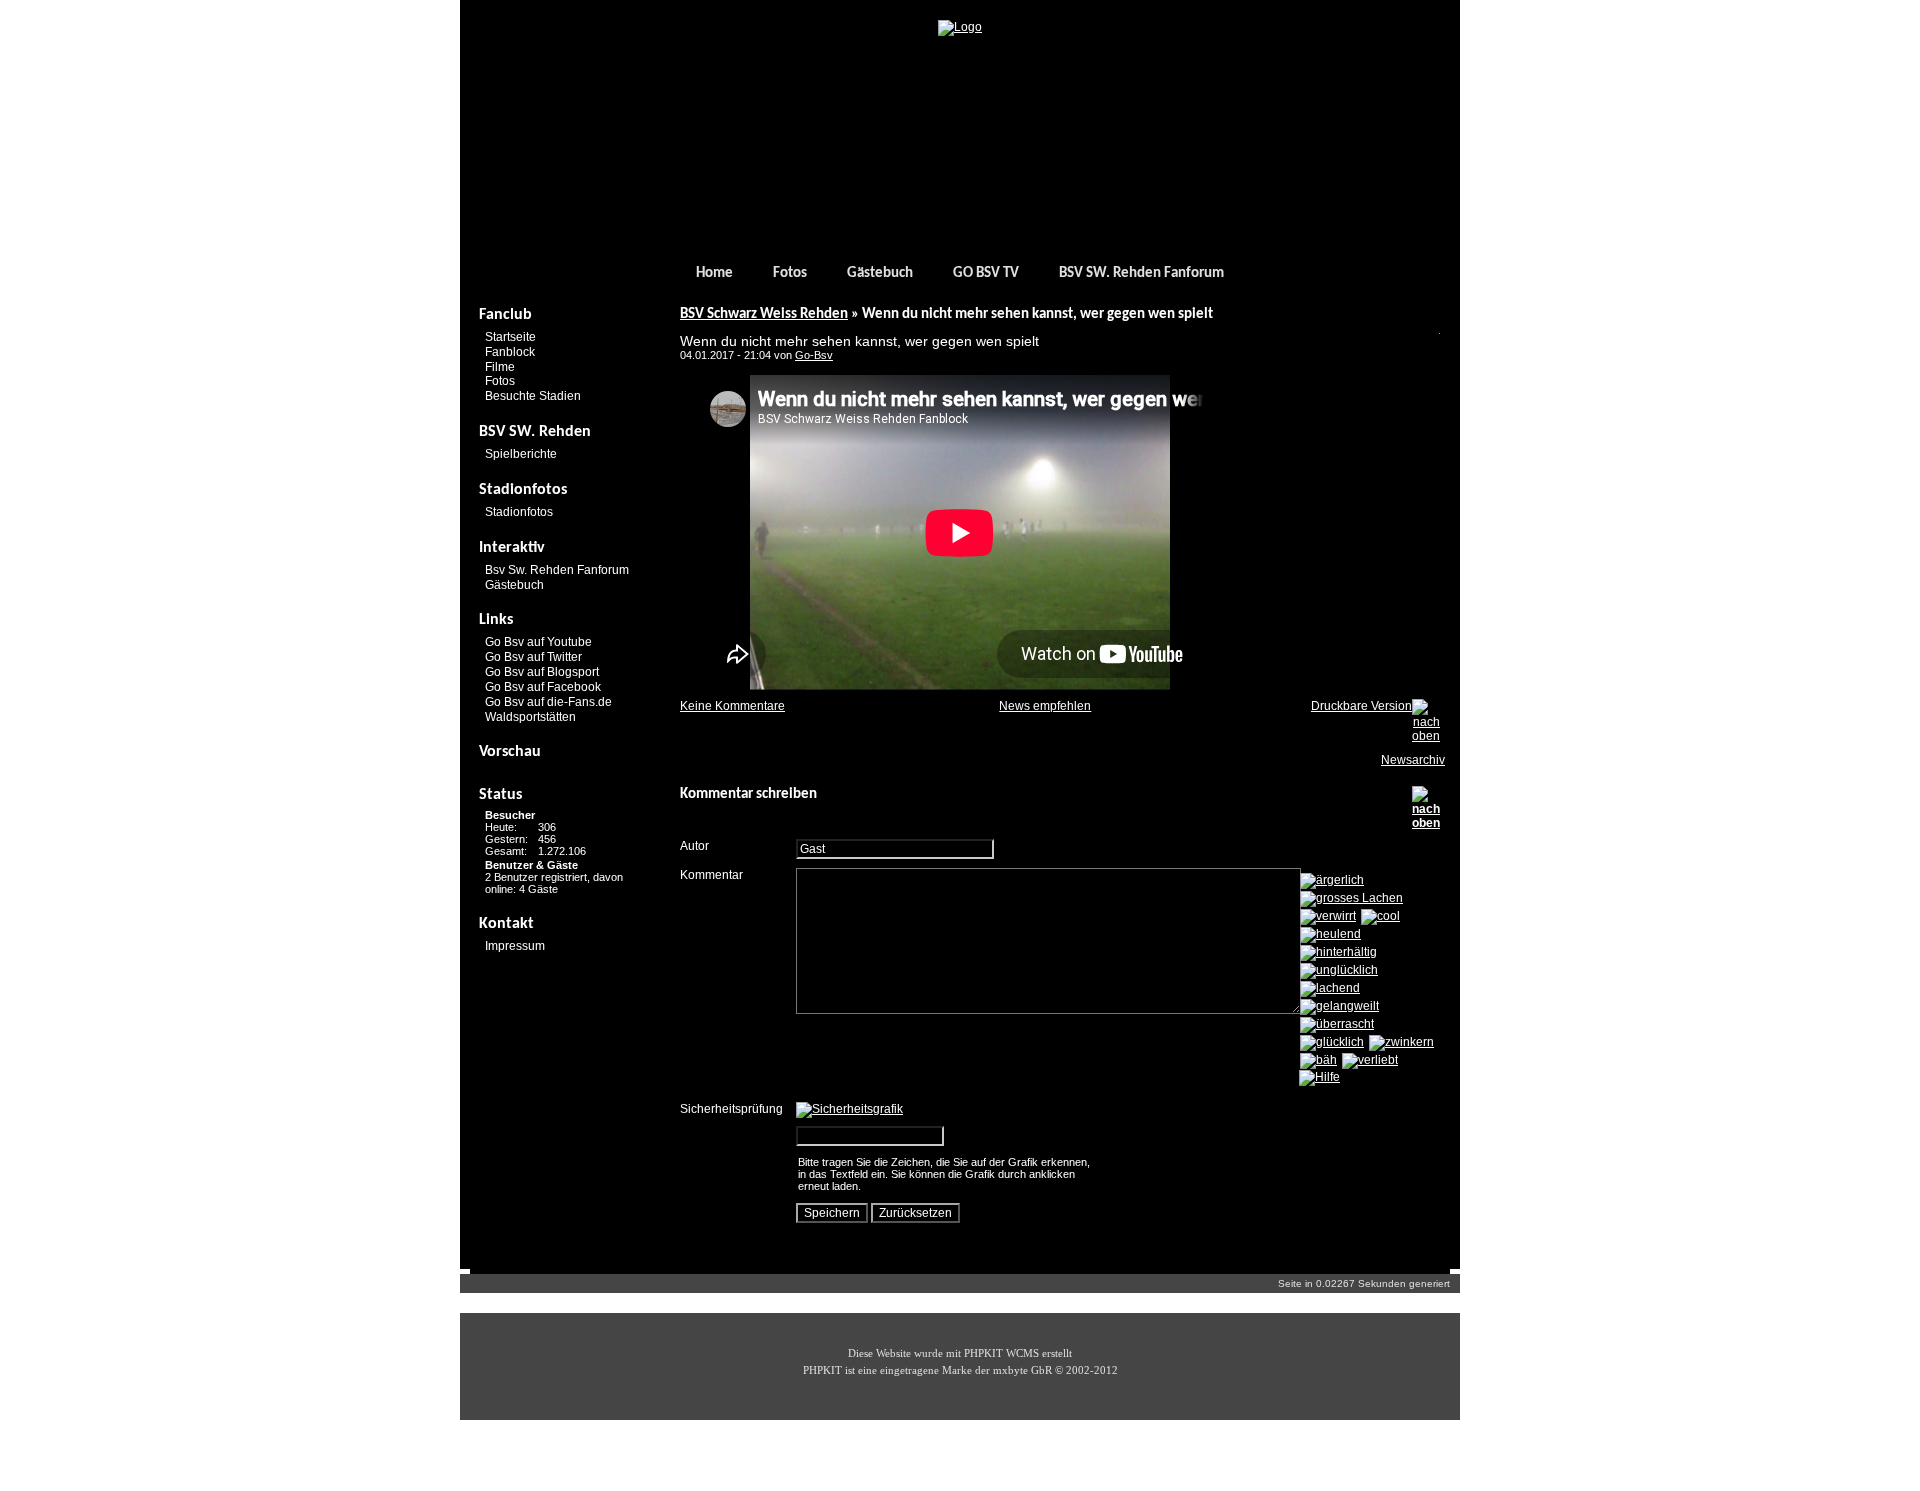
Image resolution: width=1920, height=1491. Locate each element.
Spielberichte (521, 454)
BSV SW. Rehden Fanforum (1141, 273)
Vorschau (510, 752)
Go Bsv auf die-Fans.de (548, 702)
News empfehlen (1045, 706)
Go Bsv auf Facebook (543, 687)
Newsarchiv (1413, 760)
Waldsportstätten (530, 716)
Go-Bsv (814, 355)
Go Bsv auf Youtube (538, 642)
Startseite (510, 337)
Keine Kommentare (732, 706)
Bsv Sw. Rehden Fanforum (557, 570)
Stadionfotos (519, 512)
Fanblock (510, 352)
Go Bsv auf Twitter (533, 657)
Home (714, 273)
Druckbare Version (1361, 706)
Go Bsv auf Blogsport (542, 672)
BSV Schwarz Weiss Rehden (764, 314)
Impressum (515, 946)
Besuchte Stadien (533, 396)
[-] (960, 27)
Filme (500, 366)
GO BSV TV (986, 273)
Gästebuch (880, 273)
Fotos (790, 273)
